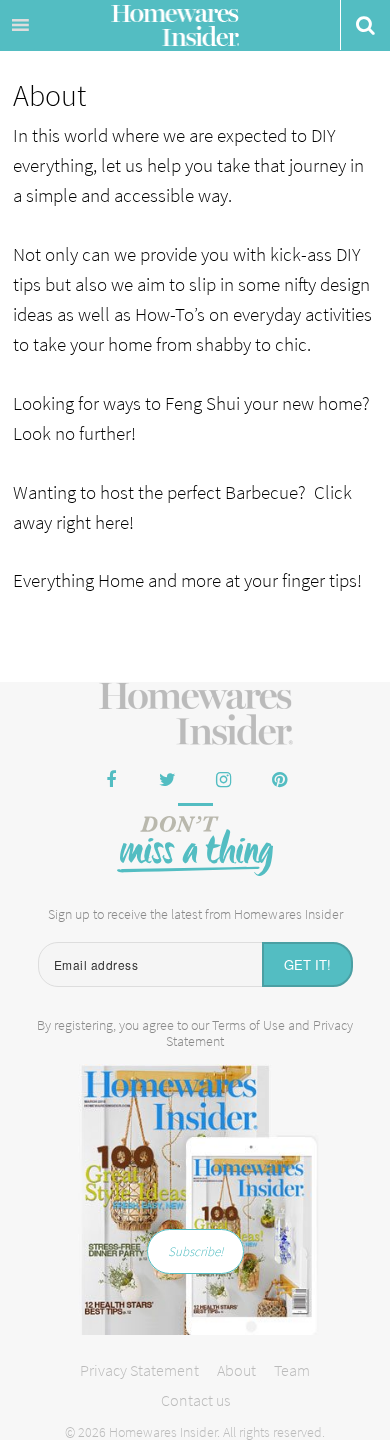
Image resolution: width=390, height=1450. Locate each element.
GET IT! (307, 964)
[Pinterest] (279, 781)
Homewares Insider (175, 28)
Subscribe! (195, 1251)
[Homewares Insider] (195, 714)
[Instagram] (223, 781)
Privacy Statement (139, 1370)
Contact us (195, 1400)
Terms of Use (248, 1025)
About (236, 1370)
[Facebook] (111, 781)
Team (292, 1370)
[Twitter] (167, 781)
